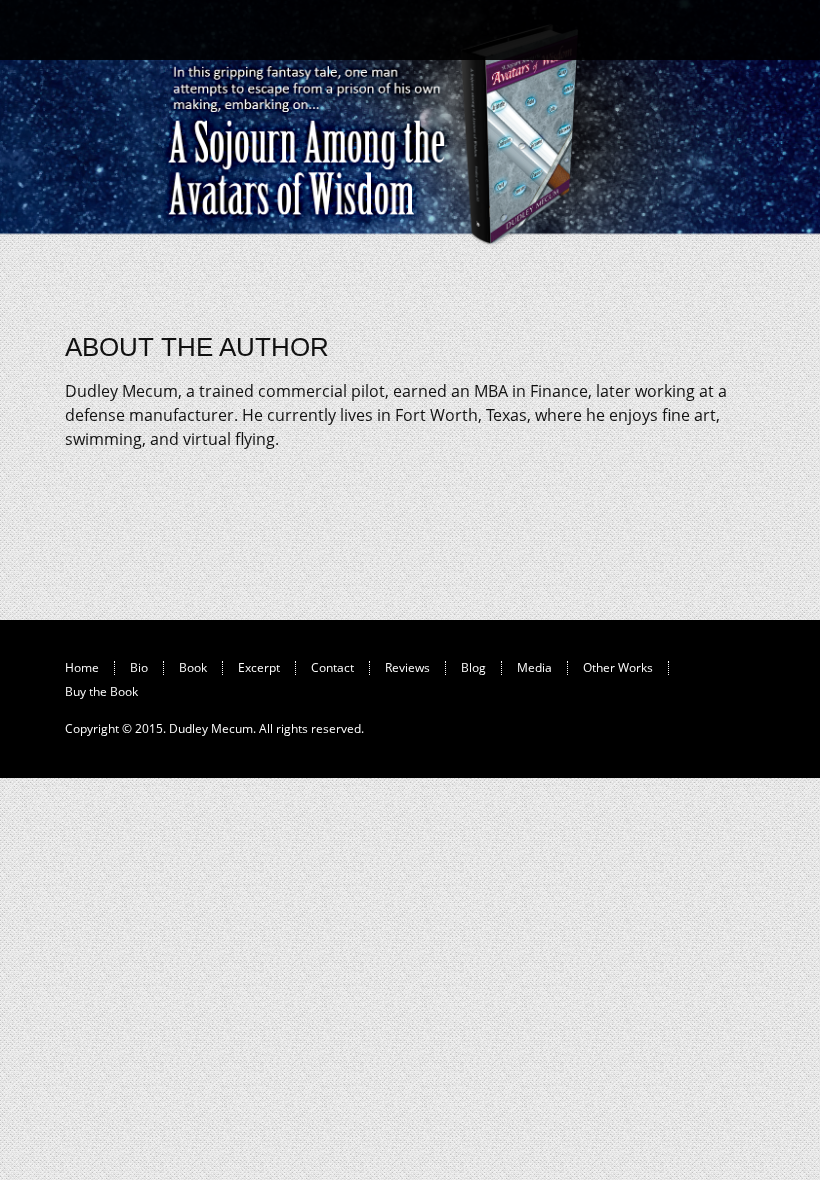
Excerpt (259, 667)
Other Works (618, 667)
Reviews (407, 667)
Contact (332, 667)
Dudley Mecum (211, 728)
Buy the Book (101, 691)
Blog (473, 667)
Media (534, 667)
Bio (139, 667)
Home (82, 667)
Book (193, 667)
